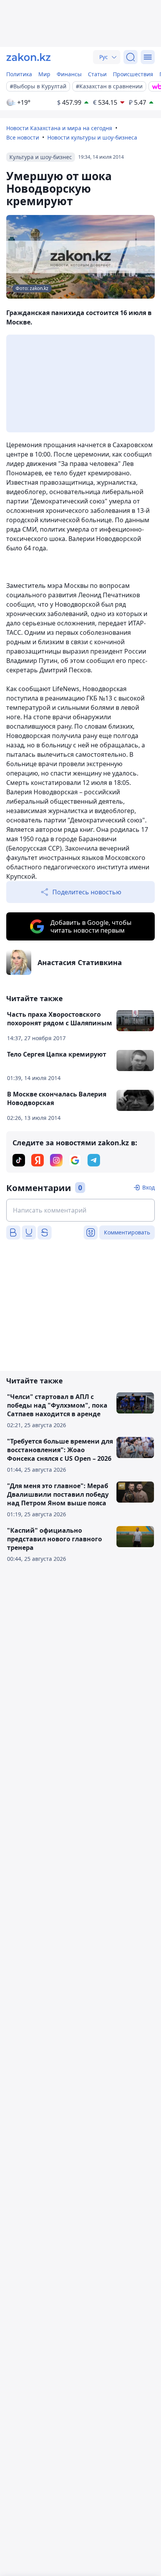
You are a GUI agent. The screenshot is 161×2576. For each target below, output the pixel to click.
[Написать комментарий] (80, 1210)
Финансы (69, 74)
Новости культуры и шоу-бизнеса (92, 137)
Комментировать (127, 1232)
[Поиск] (131, 57)
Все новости (23, 137)
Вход (148, 1187)
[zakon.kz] (29, 57)
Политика (19, 74)
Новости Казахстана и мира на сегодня (59, 128)
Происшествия (133, 74)
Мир (44, 74)
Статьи (97, 74)
